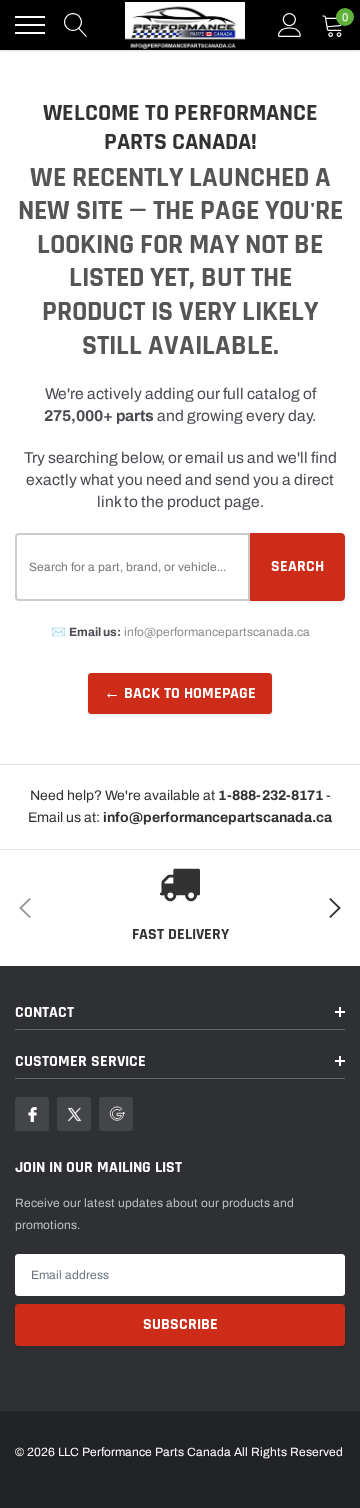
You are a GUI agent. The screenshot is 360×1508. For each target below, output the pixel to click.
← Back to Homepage (180, 693)
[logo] (185, 25)
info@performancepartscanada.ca (217, 632)
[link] (32, 1114)
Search (297, 566)
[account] (290, 25)
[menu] (30, 25)
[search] (76, 25)
